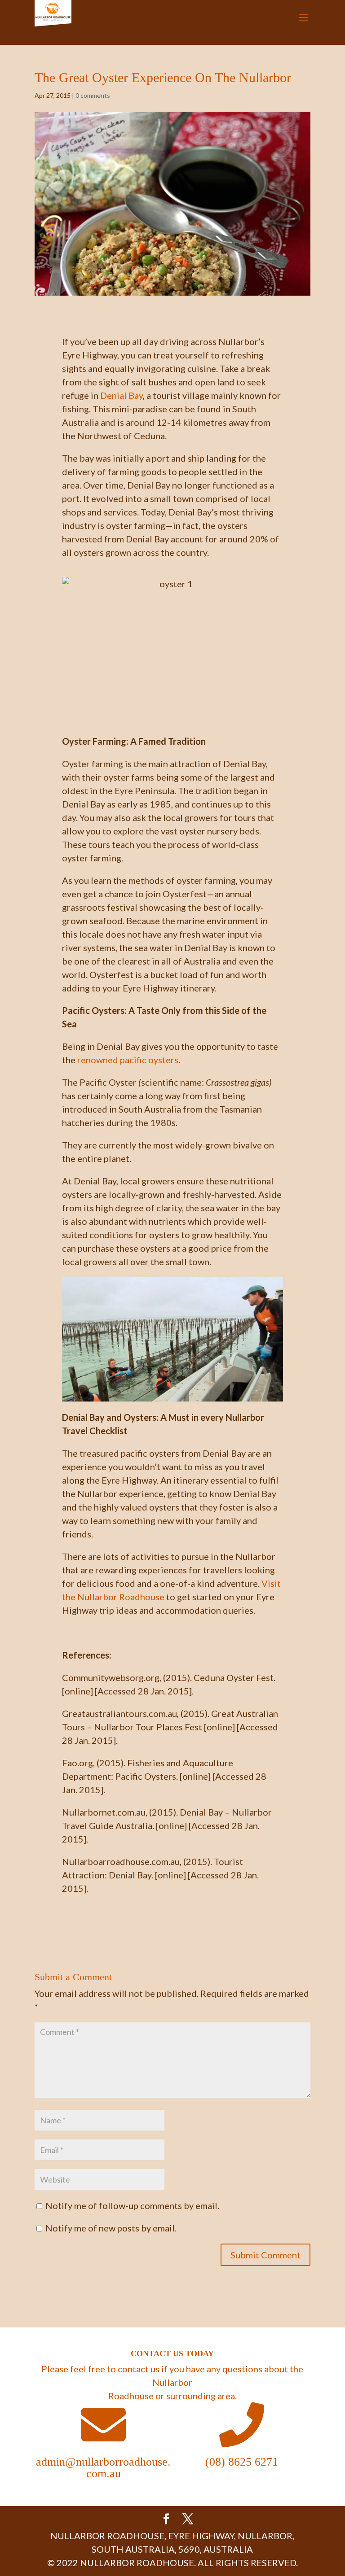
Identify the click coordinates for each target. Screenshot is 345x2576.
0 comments (93, 95)
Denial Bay (121, 395)
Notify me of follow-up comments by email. (132, 2205)
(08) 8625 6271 (242, 2462)
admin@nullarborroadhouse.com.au (103, 2468)
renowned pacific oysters (127, 1060)
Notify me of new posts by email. (111, 2228)
